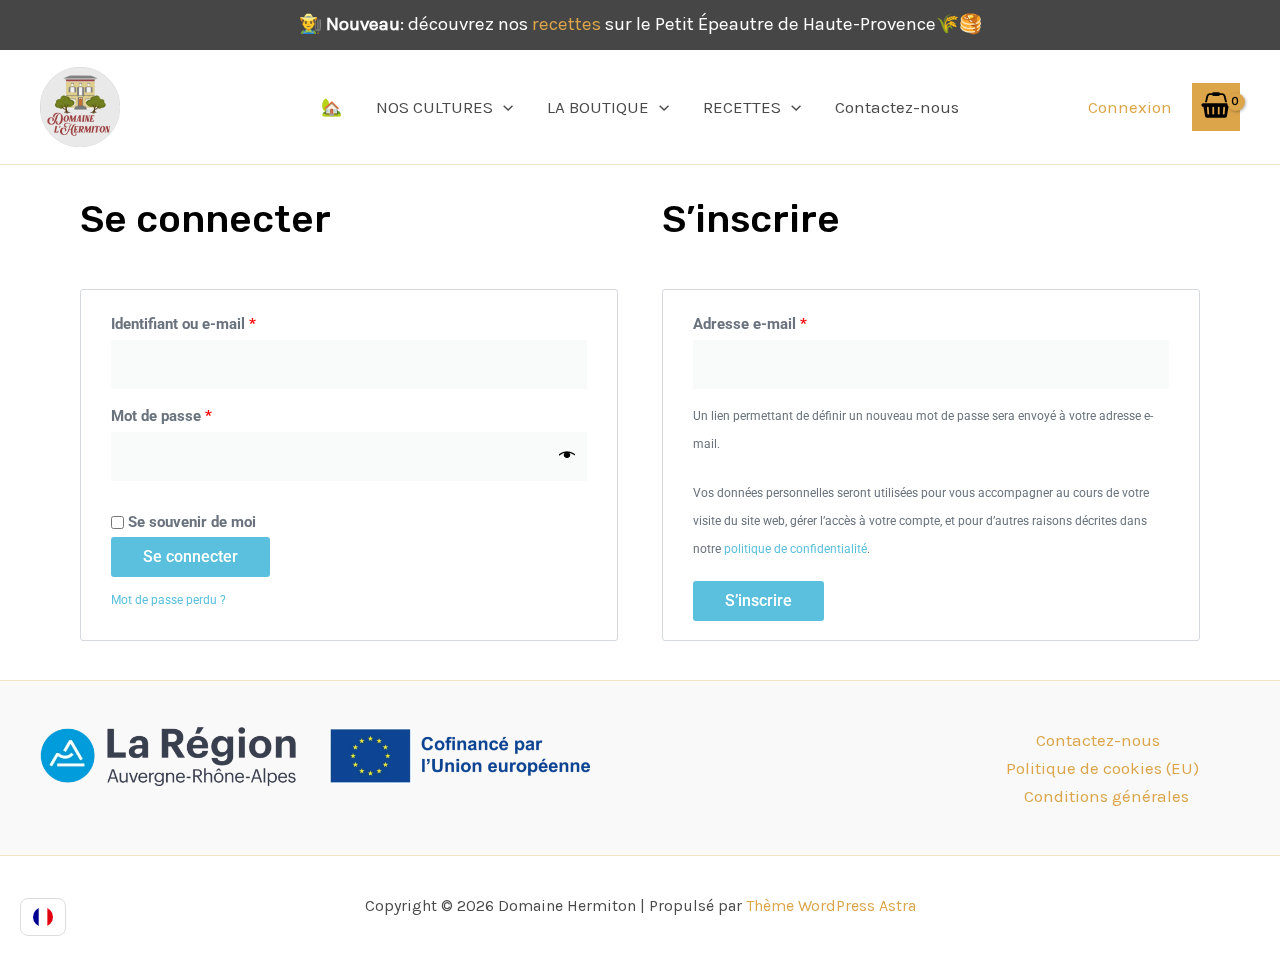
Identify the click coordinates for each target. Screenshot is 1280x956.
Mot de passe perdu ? (168, 600)
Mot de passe (198, 413)
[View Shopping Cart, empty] (1216, 106)
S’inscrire (758, 600)
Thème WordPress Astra (831, 905)
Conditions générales (1106, 796)
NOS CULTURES (434, 107)
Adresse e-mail (786, 321)
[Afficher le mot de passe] (567, 456)
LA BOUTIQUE (598, 107)
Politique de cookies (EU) (1102, 768)
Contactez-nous (897, 107)
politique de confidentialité (795, 549)
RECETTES (742, 107)
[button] (503, 107)
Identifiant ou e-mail (220, 321)
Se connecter (190, 556)
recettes (566, 24)
